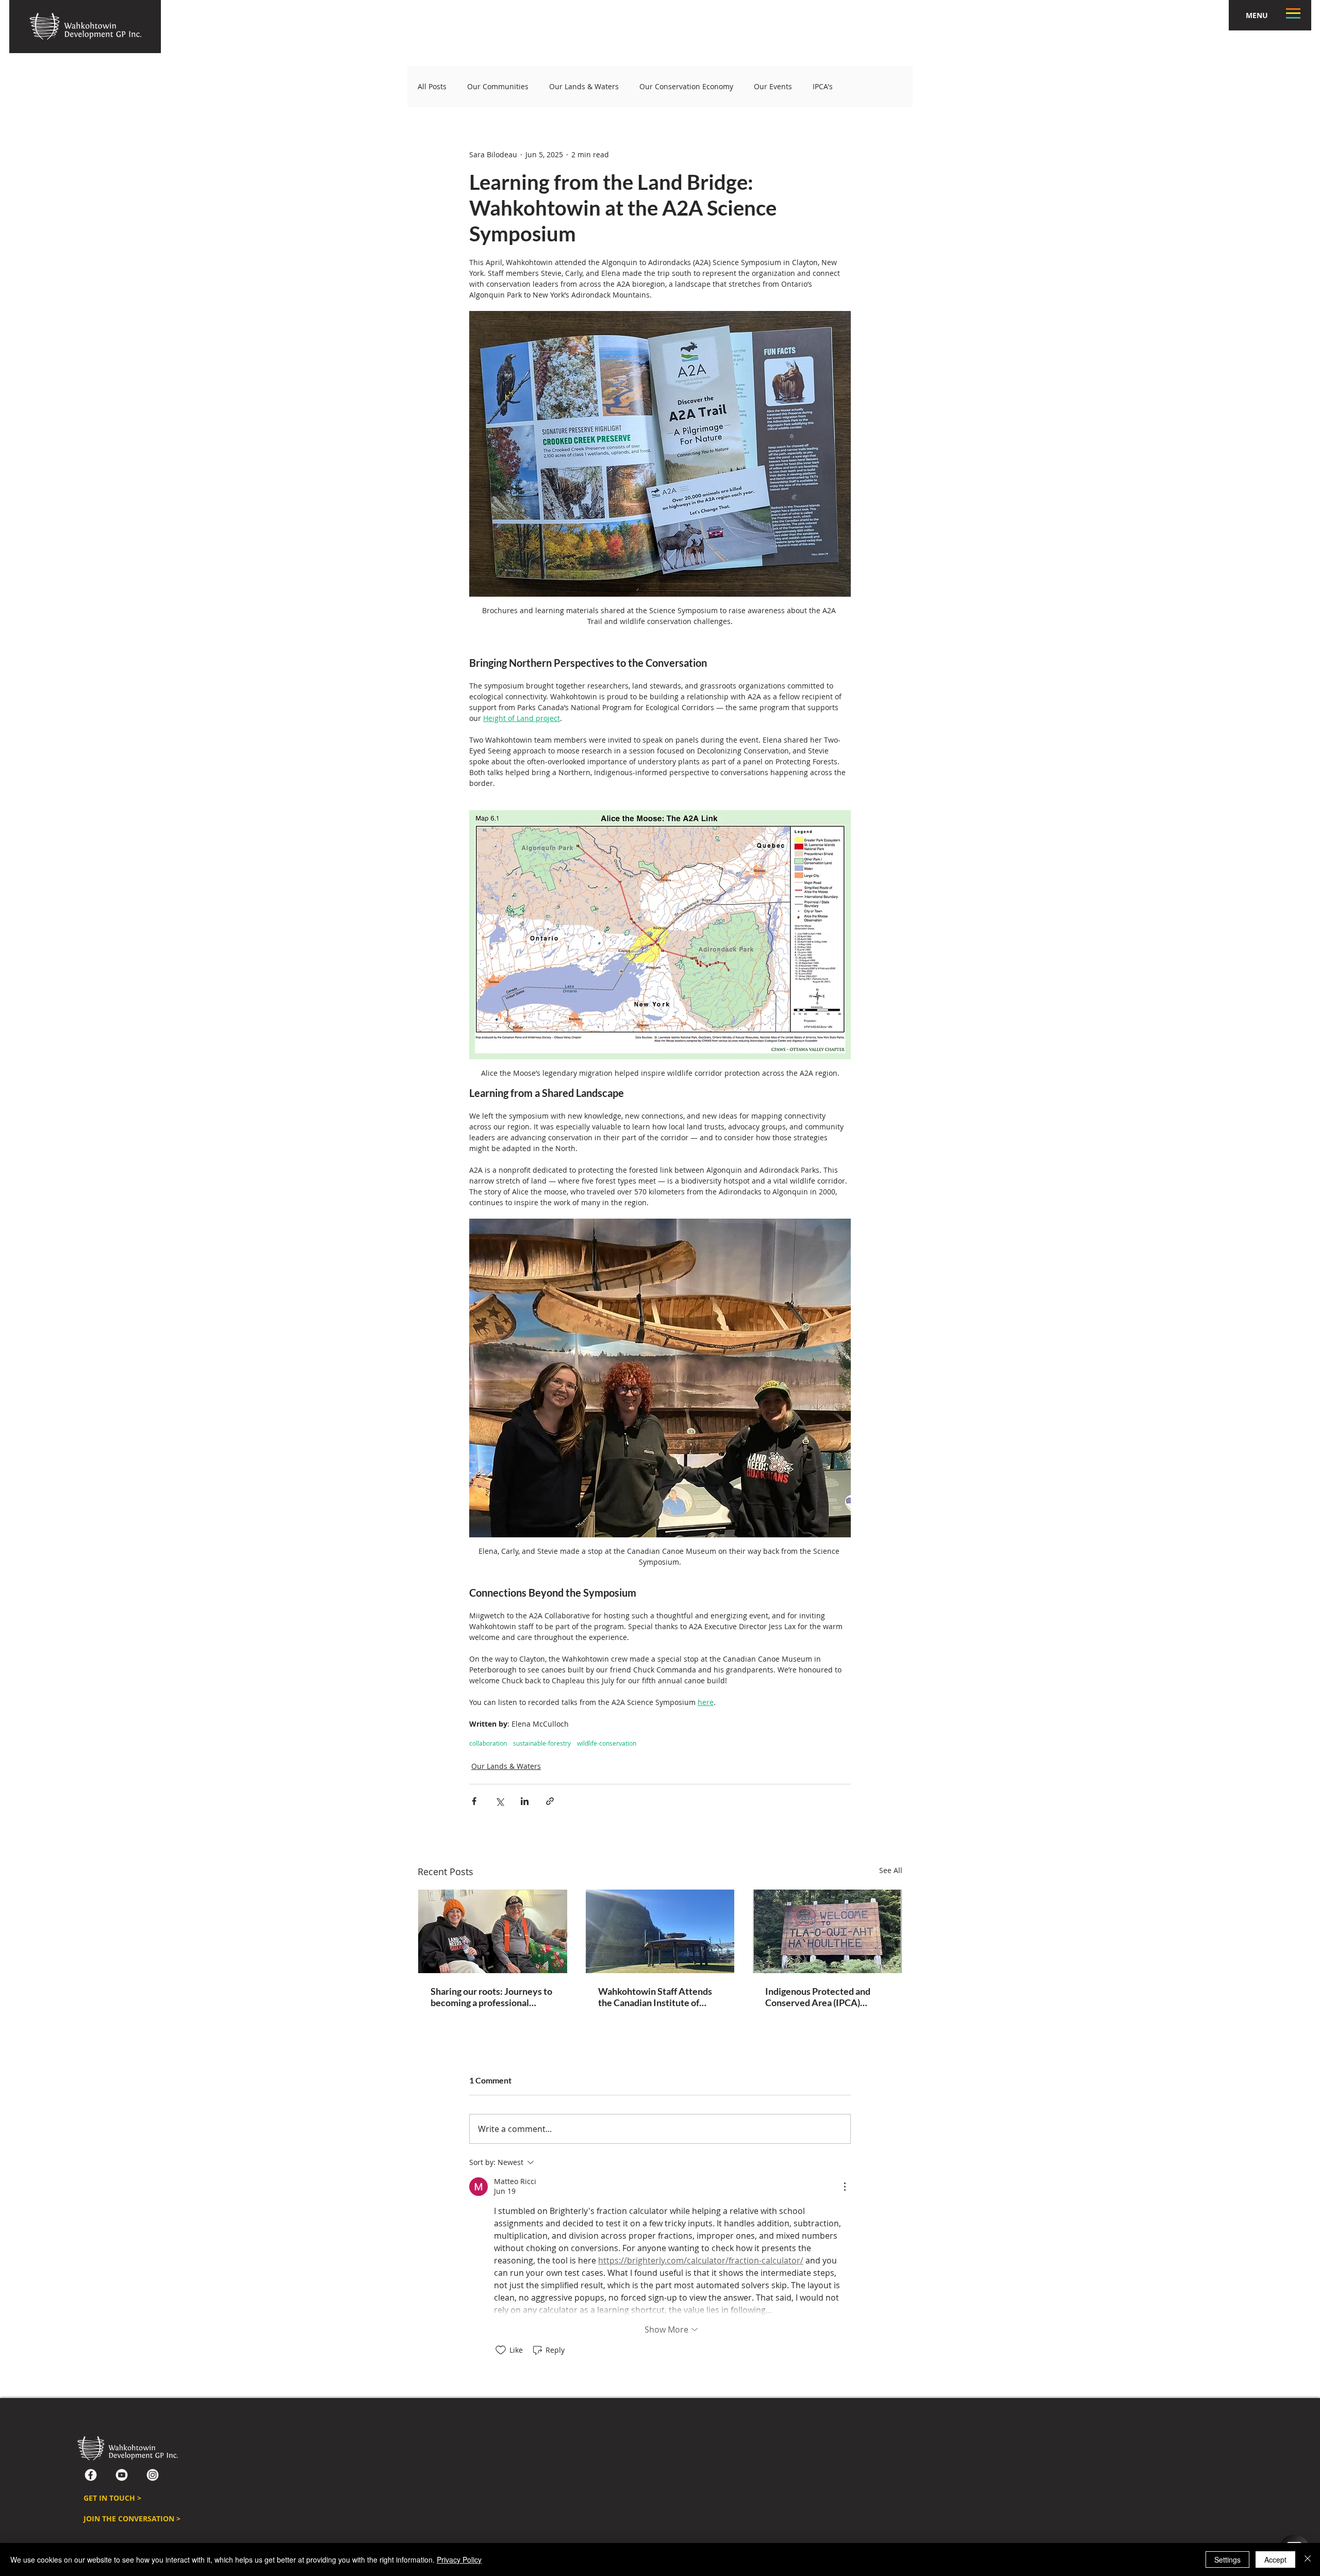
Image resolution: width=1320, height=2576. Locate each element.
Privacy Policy (459, 2559)
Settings (1227, 2559)
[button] (902, 1145)
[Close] (1308, 2559)
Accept (1275, 2559)
